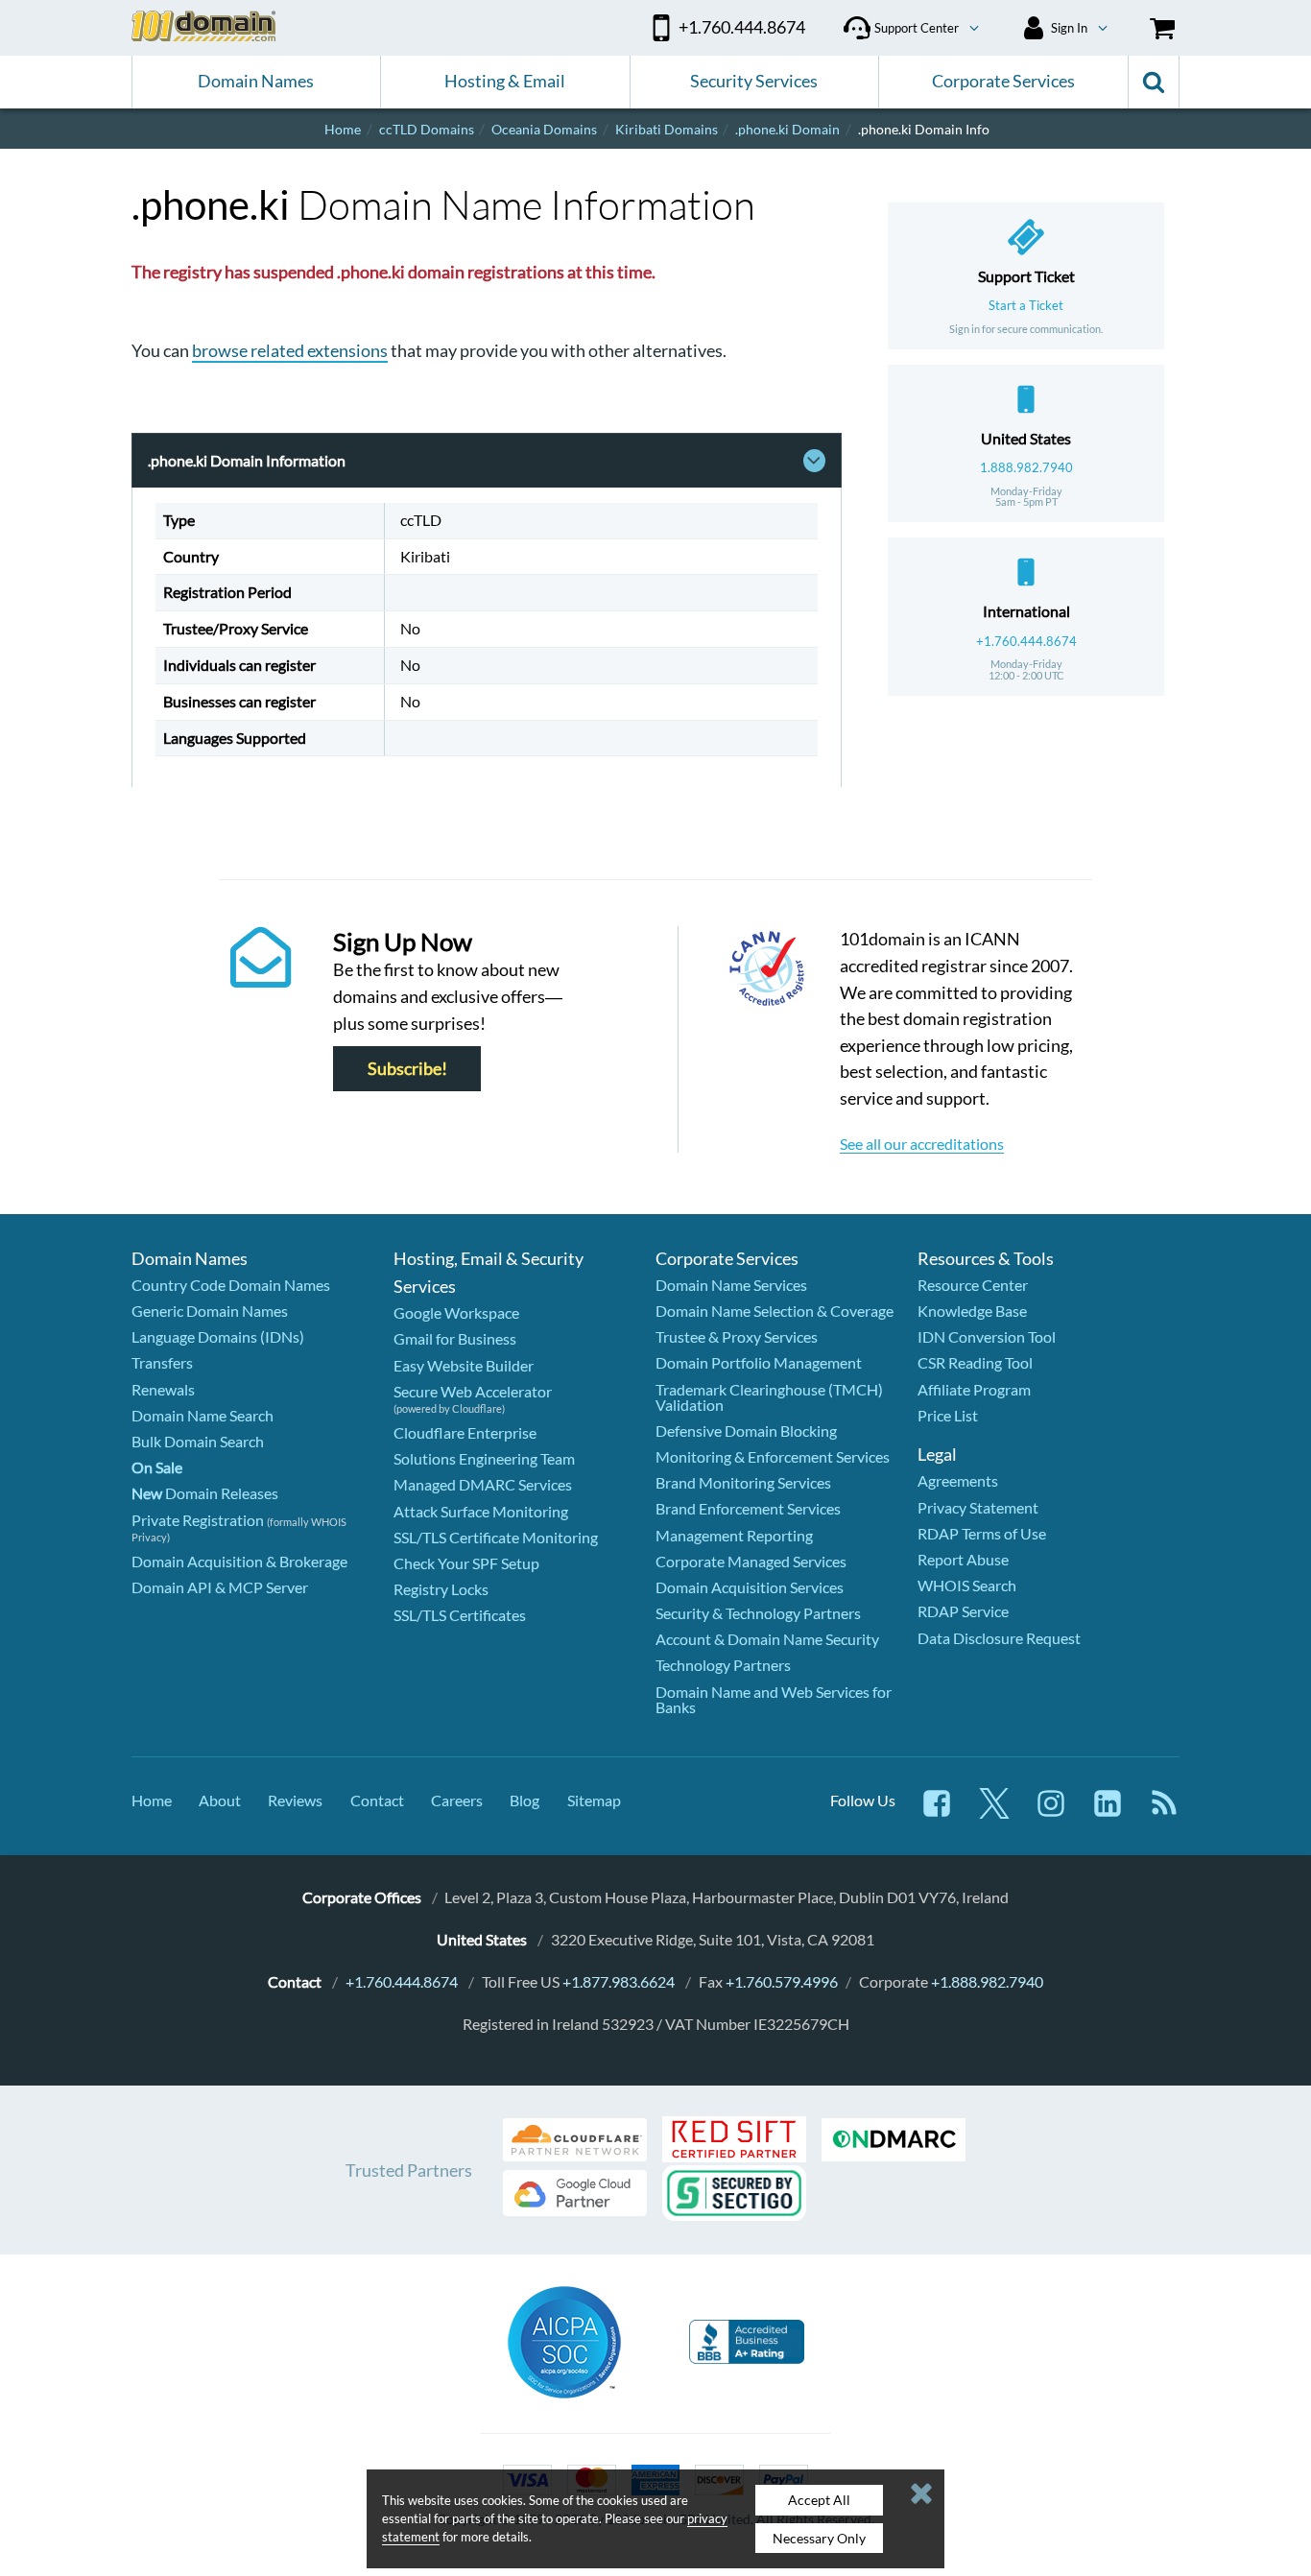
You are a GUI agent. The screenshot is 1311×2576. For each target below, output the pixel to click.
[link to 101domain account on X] (994, 1813)
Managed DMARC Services (483, 1484)
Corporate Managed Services (751, 1561)
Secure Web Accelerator (473, 1391)
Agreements (958, 1480)
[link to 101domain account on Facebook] (937, 1813)
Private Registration (198, 1520)
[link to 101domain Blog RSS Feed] (1164, 1813)
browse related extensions (290, 350)
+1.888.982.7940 (987, 1981)
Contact (377, 1800)
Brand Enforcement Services (748, 1508)
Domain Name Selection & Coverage (775, 1311)
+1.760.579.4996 (782, 1981)
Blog (524, 1800)
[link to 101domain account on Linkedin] (1108, 1813)
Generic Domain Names (210, 1311)
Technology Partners (723, 1665)
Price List (948, 1415)
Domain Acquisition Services (750, 1587)
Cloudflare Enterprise (465, 1432)
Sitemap (594, 1800)
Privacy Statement (978, 1507)
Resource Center (973, 1285)
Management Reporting (734, 1535)
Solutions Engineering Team (484, 1458)
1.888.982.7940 (1026, 467)
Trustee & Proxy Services (737, 1336)
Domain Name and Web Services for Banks (774, 1699)
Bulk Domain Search (198, 1441)
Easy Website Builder (464, 1365)
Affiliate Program (974, 1389)
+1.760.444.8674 (1026, 641)
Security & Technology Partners (758, 1613)
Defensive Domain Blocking (746, 1431)
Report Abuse (963, 1559)
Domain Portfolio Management (759, 1362)
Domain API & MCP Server (220, 1587)
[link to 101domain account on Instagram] (1051, 1813)
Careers (457, 1800)
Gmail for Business (455, 1338)
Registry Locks (441, 1589)
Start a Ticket (1026, 305)
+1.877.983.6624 (619, 1981)
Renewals (163, 1389)
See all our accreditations (922, 1144)
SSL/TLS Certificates (460, 1615)
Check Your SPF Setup (466, 1563)
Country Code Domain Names (231, 1285)
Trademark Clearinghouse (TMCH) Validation (769, 1397)
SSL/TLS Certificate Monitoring (496, 1537)
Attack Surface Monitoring (481, 1511)
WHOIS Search (967, 1585)
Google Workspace (456, 1312)
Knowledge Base (972, 1311)
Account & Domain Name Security (767, 1639)
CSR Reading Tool (975, 1362)
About (220, 1800)
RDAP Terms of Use (982, 1533)
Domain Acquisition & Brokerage (239, 1561)
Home (152, 1800)
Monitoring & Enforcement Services (773, 1456)
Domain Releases (205, 1493)
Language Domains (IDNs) (218, 1336)
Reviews (295, 1800)
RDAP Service (963, 1611)
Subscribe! (407, 1069)
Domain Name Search (203, 1415)
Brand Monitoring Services (743, 1482)
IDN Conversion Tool (987, 1336)
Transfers (162, 1362)
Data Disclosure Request (999, 1638)
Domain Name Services (731, 1285)
